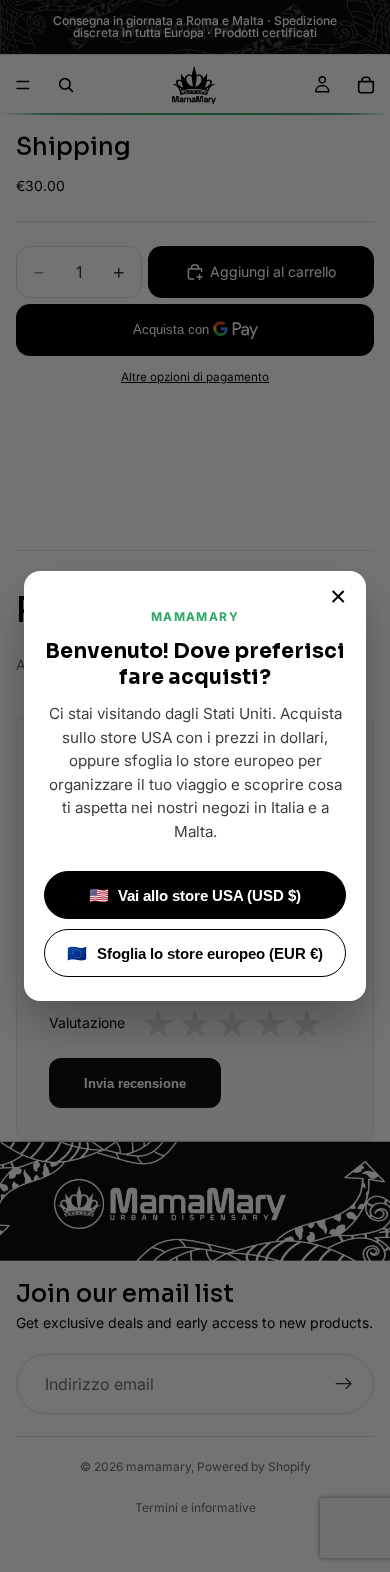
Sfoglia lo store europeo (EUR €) (195, 953)
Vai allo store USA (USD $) (195, 895)
